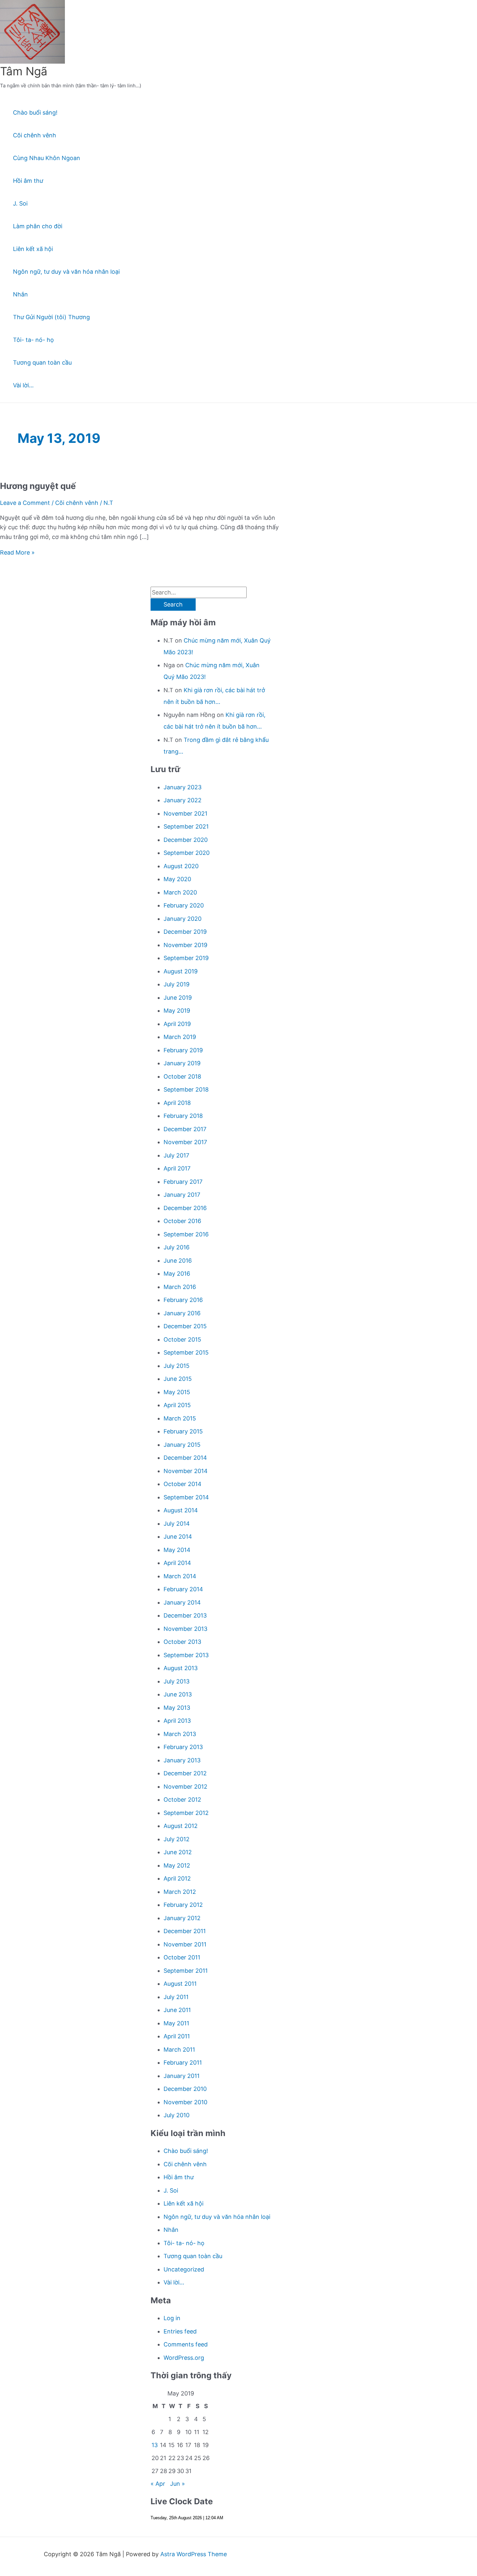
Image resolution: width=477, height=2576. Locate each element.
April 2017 (177, 1168)
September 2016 (186, 1234)
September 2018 (186, 1089)
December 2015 (185, 1326)
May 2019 (177, 1011)
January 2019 (182, 1063)
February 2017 (183, 1182)
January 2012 (182, 1918)
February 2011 (183, 2063)
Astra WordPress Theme (194, 2554)
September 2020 (187, 853)
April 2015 (177, 1405)
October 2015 (182, 1339)
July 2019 (177, 984)
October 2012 (182, 1800)
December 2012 (185, 1773)
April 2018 (177, 1103)
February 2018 (183, 1116)
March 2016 (180, 1287)
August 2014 (181, 1510)
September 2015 (186, 1352)
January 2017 (182, 1195)
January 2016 (182, 1313)
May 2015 (177, 1392)
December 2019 (185, 932)
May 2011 (176, 2023)
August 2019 (181, 971)
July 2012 (177, 1839)
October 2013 (182, 1642)
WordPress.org (184, 2358)
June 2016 (178, 1261)
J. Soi (20, 203)
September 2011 (186, 1971)
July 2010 (177, 2115)
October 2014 (183, 1484)
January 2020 (183, 919)
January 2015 (182, 1445)
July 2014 (177, 1524)
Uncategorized (184, 2269)
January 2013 (182, 1760)
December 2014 (185, 1458)
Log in (172, 2318)
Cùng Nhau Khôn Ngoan (47, 158)
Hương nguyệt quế (38, 486)
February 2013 (183, 1747)
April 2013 (177, 1721)
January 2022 (183, 800)
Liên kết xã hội (33, 249)
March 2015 (180, 1418)
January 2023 (183, 787)
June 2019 (178, 998)
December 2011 (185, 1931)
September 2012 (186, 1813)
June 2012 (178, 1852)
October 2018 (182, 1076)
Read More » (17, 552)
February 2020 (184, 905)
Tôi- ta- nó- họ (33, 340)
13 (155, 2445)
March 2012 (180, 1892)
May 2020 (177, 879)
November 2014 (186, 1471)
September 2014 (186, 1497)
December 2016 (185, 1208)
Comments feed (186, 2344)
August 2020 (181, 866)
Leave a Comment (25, 503)
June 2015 (178, 1379)
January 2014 (182, 1602)
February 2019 (183, 1050)
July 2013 (177, 1681)
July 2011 (176, 1997)
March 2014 (180, 1576)
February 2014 (183, 1589)
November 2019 (185, 945)
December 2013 (185, 1615)
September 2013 (186, 1655)
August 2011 (180, 1984)
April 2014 (177, 1563)
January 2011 (182, 2076)
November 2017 (185, 1142)
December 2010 (185, 2089)
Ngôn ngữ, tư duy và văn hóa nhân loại (66, 272)
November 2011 (185, 1944)
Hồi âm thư (28, 181)
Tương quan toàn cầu (42, 363)
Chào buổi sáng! (35, 113)
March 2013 (180, 1734)
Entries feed (180, 2331)
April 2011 (177, 2036)
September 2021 (186, 826)
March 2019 (180, 1037)
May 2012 (177, 1865)
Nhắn (20, 294)
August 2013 (181, 1668)
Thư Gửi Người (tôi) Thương (51, 317)
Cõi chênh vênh (35, 135)
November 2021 (185, 813)
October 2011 (182, 1957)
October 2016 (182, 1221)
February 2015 (183, 1431)
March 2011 (179, 2050)
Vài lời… (23, 385)
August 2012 (181, 1826)
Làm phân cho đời (38, 226)
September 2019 (186, 958)
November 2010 (185, 2102)
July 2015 (177, 1366)
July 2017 (176, 1155)
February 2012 (183, 1905)
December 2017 (185, 1129)
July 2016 (177, 1247)
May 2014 (177, 1550)
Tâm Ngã (24, 71)
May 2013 (177, 1708)
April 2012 (177, 1878)
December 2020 (186, 840)
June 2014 (178, 1537)
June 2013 (178, 1694)
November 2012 (185, 1787)
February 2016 (183, 1300)
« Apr (158, 2484)
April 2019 (177, 1024)
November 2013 (185, 1629)
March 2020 (180, 892)
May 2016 (177, 1274)
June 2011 (177, 2010)
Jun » (177, 2484)
